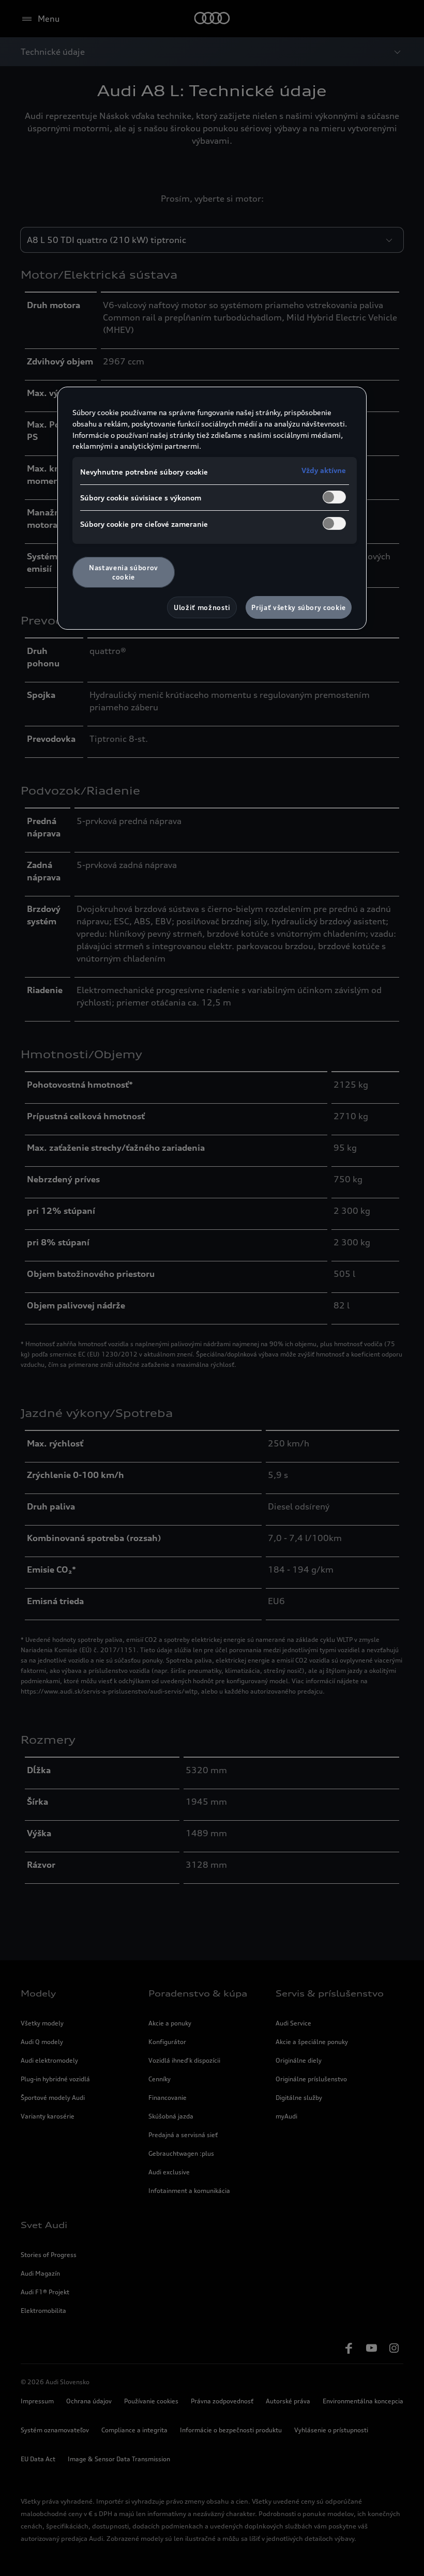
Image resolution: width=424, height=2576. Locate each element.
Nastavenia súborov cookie (124, 572)
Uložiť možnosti (202, 607)
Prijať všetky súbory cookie (299, 607)
